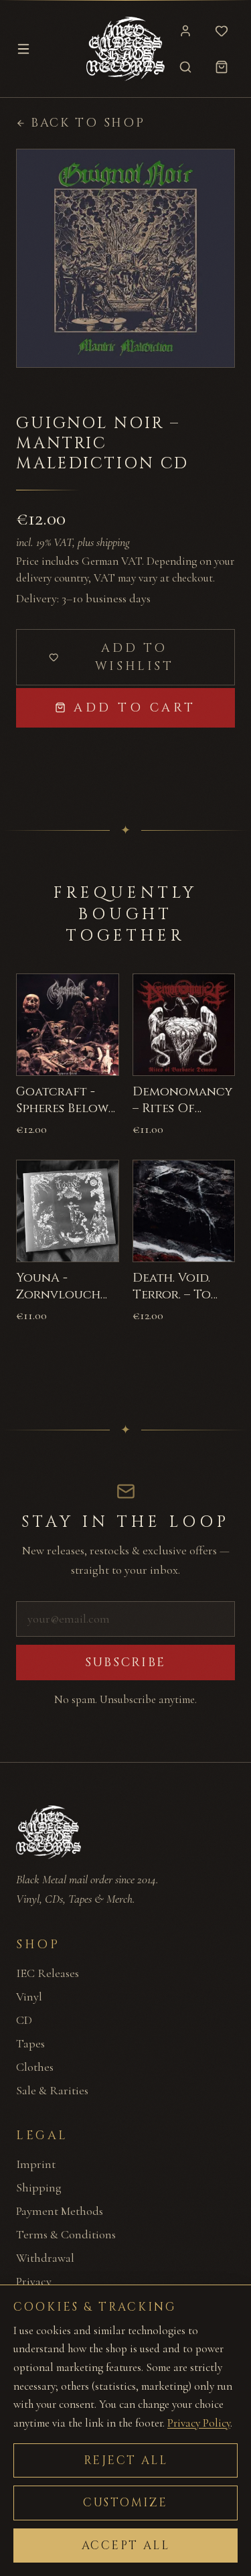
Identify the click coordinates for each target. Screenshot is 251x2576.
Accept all (126, 2546)
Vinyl (29, 1996)
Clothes (35, 2067)
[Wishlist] (222, 31)
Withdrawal (45, 2258)
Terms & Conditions (66, 2234)
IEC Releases (48, 1973)
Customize (125, 2503)
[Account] (185, 31)
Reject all (126, 2460)
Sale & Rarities (52, 2090)
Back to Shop (88, 123)
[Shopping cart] (222, 67)
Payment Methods (60, 2211)
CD (24, 2020)
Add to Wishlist (135, 657)
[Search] (185, 67)
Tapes (30, 2043)
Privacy (34, 2281)
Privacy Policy (199, 2423)
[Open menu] (23, 49)
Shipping (39, 2187)
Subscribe (125, 1663)
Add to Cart (135, 708)
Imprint (36, 2164)
